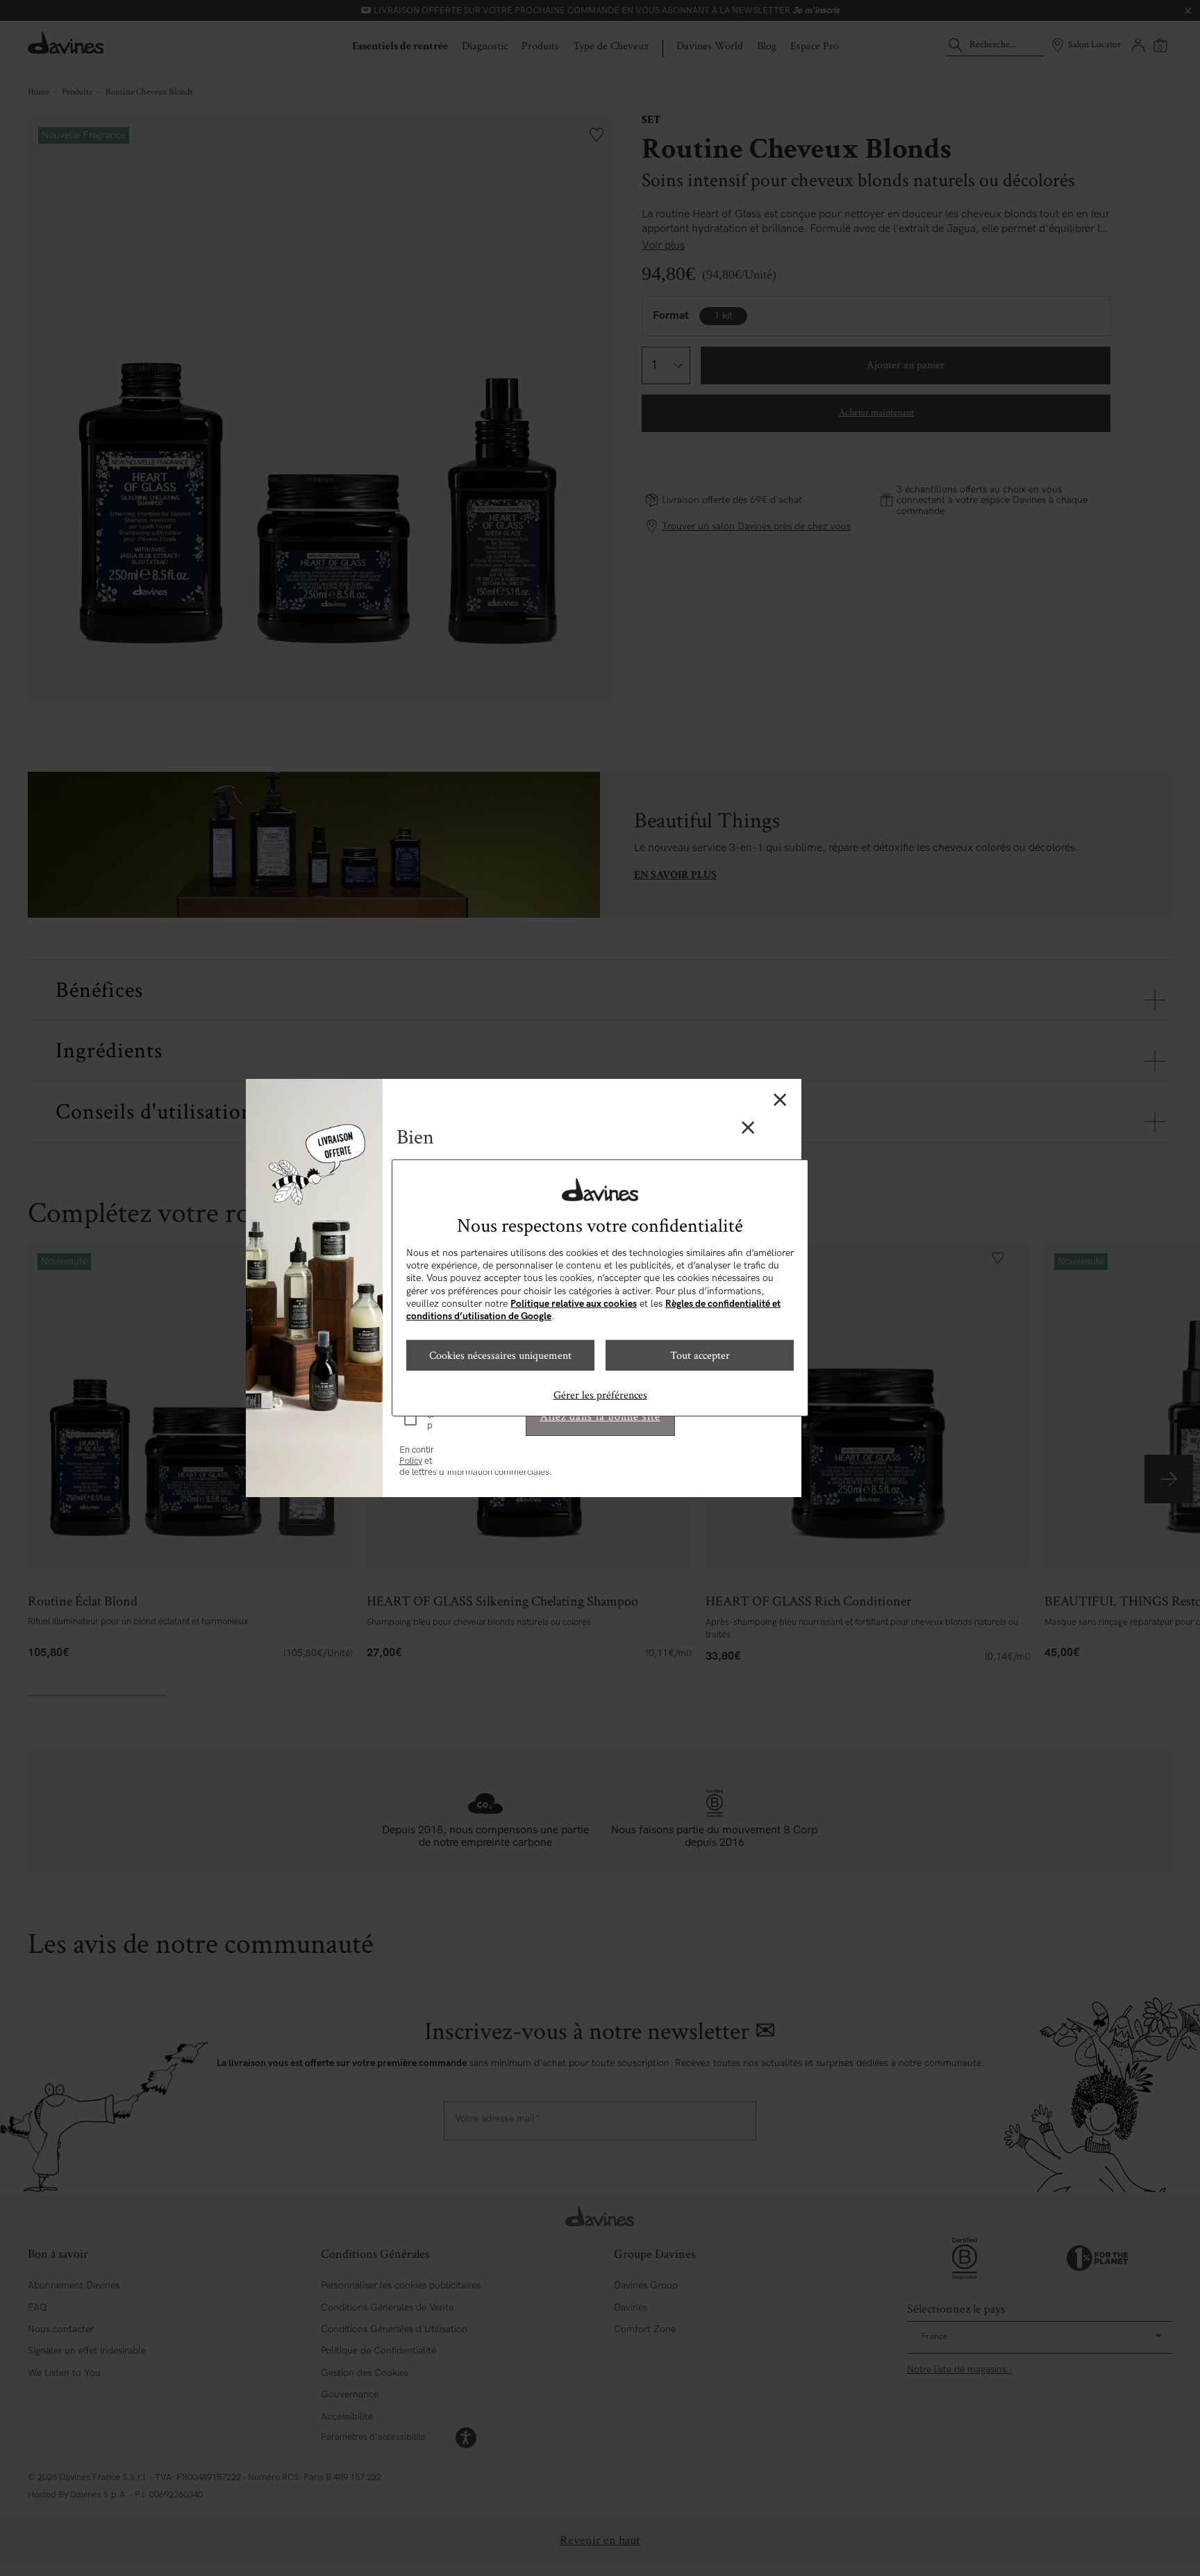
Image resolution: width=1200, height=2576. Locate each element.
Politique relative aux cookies (574, 1304)
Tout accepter (700, 1355)
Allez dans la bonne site (600, 1417)
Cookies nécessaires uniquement (500, 1355)
